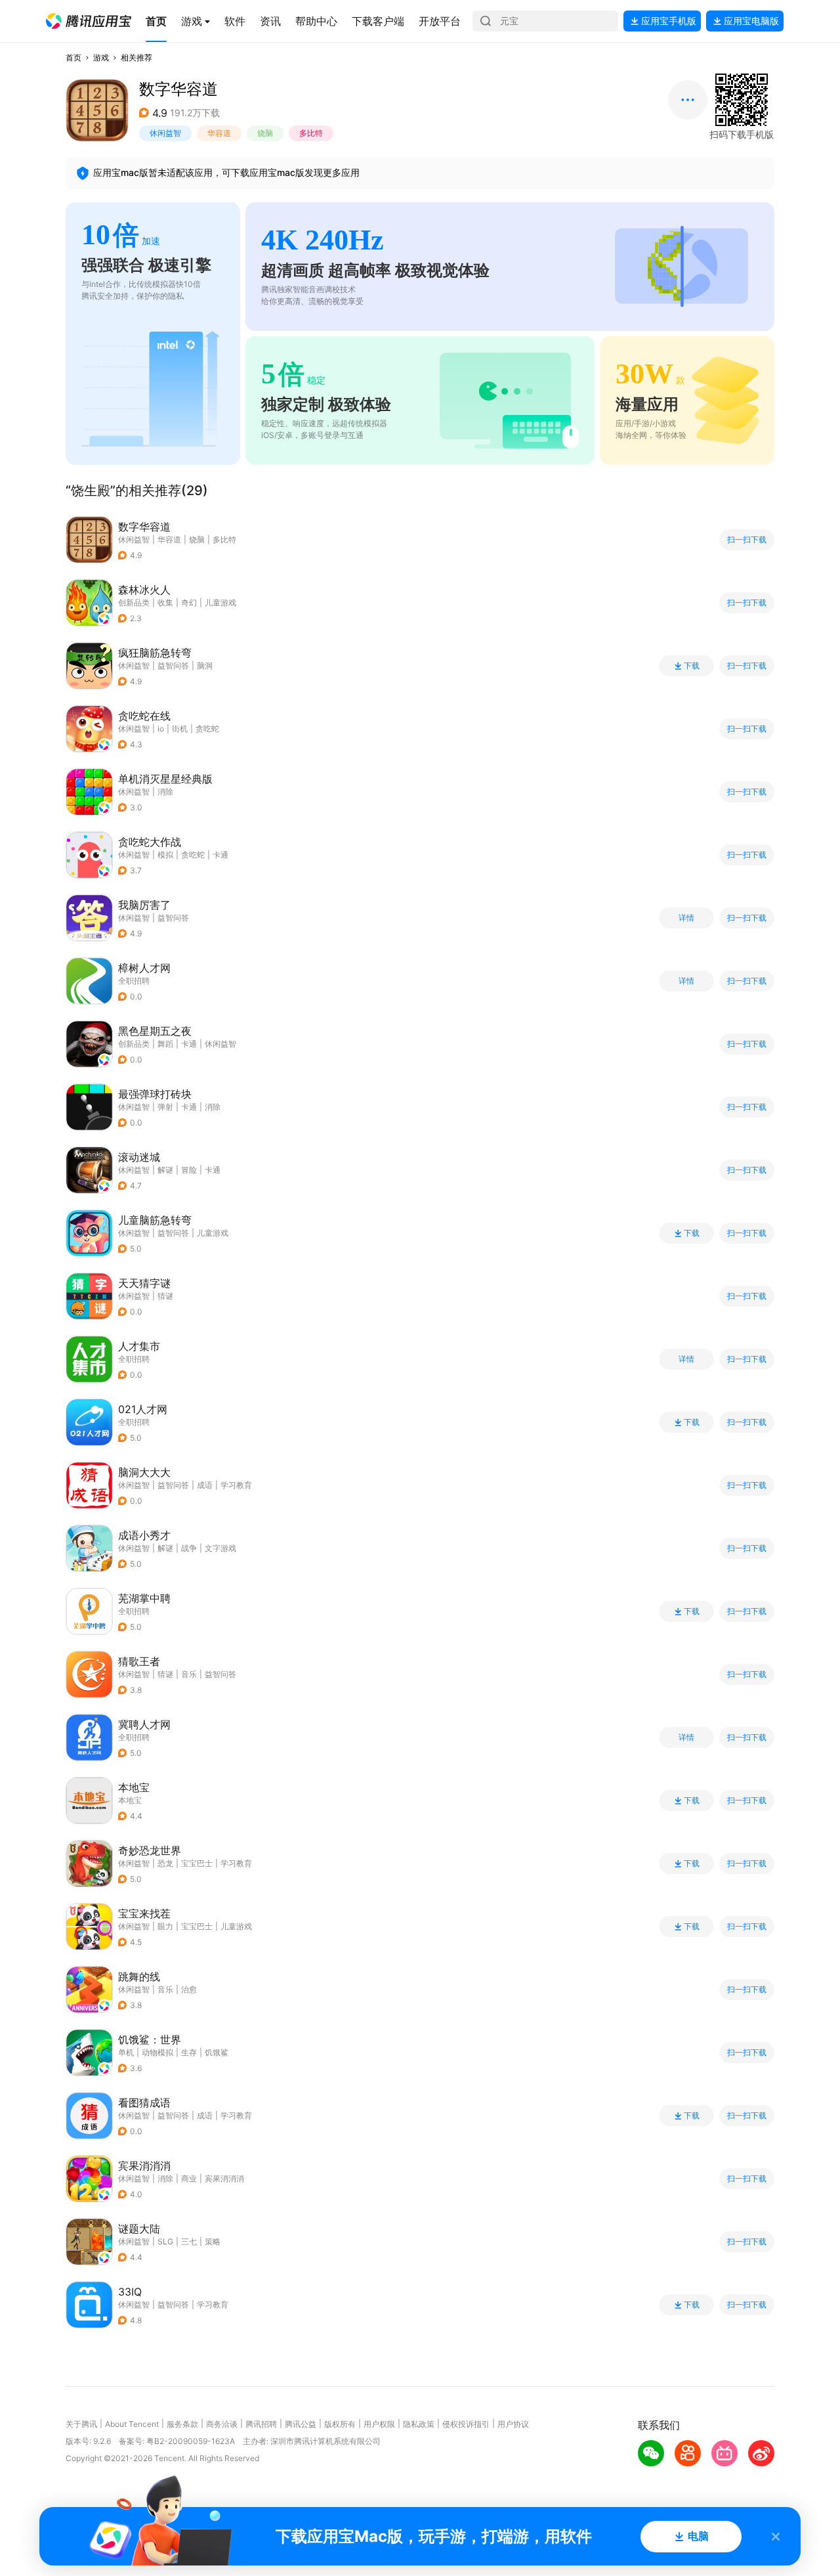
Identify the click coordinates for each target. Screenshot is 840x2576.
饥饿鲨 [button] (217, 2052)
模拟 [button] (165, 855)
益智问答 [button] (173, 666)
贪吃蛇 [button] (207, 729)
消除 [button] (165, 792)
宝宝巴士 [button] (197, 1863)
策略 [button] (213, 2241)
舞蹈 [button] (165, 1044)
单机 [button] (126, 2052)
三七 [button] (189, 2241)
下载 (692, 666)
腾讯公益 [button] (301, 2424)
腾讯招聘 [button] (261, 2424)
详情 (686, 918)
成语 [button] (205, 1485)
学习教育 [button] (236, 1485)
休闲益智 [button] (165, 133)
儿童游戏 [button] (220, 602)
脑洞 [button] (205, 666)
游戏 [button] (101, 57)
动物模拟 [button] (157, 2052)
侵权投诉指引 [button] (466, 2424)
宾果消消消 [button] (224, 2178)
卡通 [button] (220, 855)
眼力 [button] (165, 1926)
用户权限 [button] (379, 2424)
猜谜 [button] (165, 1296)
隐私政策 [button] (419, 2424)
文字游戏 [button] (220, 1548)
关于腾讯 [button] (81, 2424)
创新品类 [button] (134, 602)
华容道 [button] (219, 133)
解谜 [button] (165, 1170)
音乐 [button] (189, 1674)
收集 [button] (165, 602)
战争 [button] (189, 1548)
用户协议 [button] (513, 2424)
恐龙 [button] (165, 1863)
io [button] (161, 729)
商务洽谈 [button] (222, 2424)
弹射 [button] (165, 1107)
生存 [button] (189, 2052)
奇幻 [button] (189, 602)
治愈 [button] (189, 1989)
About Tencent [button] (132, 2424)
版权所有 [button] (340, 2424)
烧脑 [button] (265, 133)
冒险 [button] (189, 1170)
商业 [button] (189, 2178)
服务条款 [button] (182, 2424)
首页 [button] (73, 57)
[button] (89, 21)
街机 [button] (180, 729)
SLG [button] (165, 2241)
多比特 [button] (311, 133)
